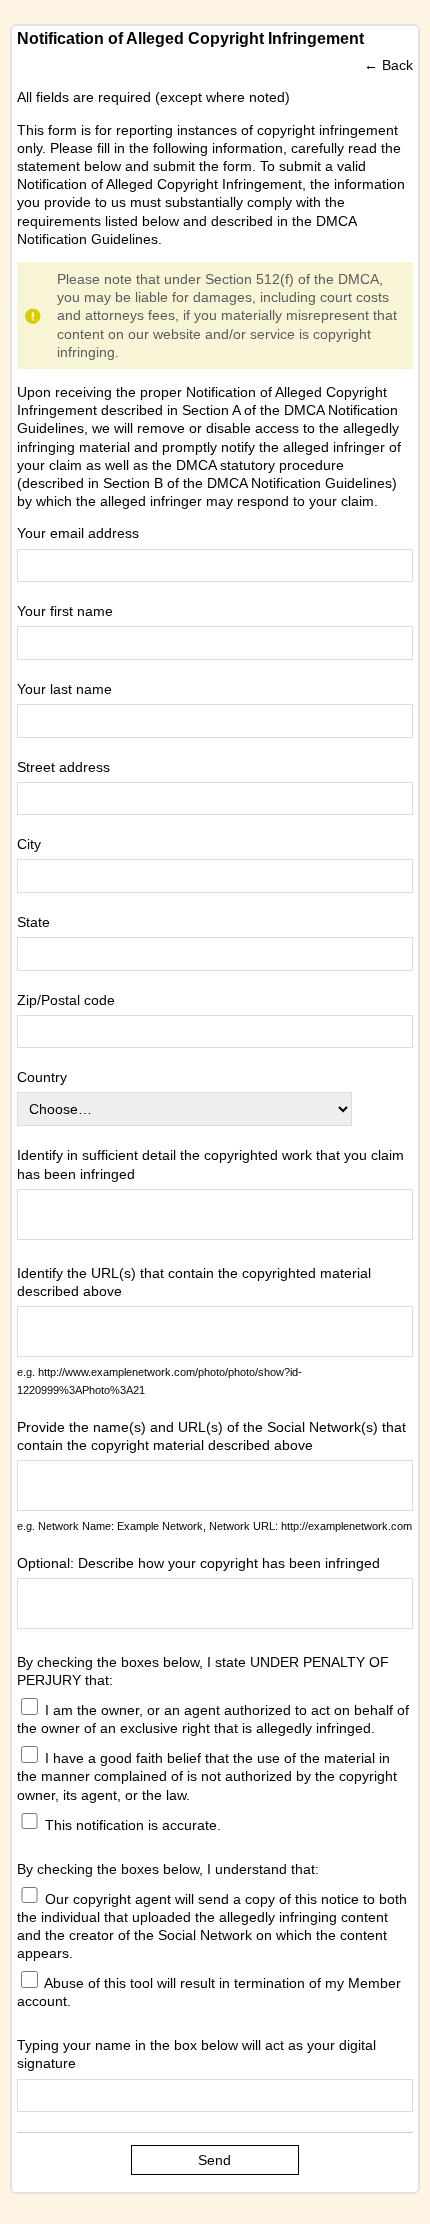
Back (397, 65)
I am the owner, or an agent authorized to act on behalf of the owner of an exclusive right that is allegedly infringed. (213, 1719)
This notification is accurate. (131, 1824)
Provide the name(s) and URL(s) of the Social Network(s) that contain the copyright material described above (211, 1436)
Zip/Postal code (66, 1000)
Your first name (65, 611)
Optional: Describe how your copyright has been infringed (198, 1563)
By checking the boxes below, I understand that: (168, 1869)
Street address (63, 767)
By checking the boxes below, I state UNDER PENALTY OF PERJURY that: (203, 1671)
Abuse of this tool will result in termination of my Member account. (209, 1992)
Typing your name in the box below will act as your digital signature (196, 2054)
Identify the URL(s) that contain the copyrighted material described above (194, 1282)
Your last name (64, 689)
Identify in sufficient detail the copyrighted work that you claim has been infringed (210, 1164)
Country (42, 1077)
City (29, 844)
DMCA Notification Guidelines (299, 483)
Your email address (78, 533)
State (33, 922)
